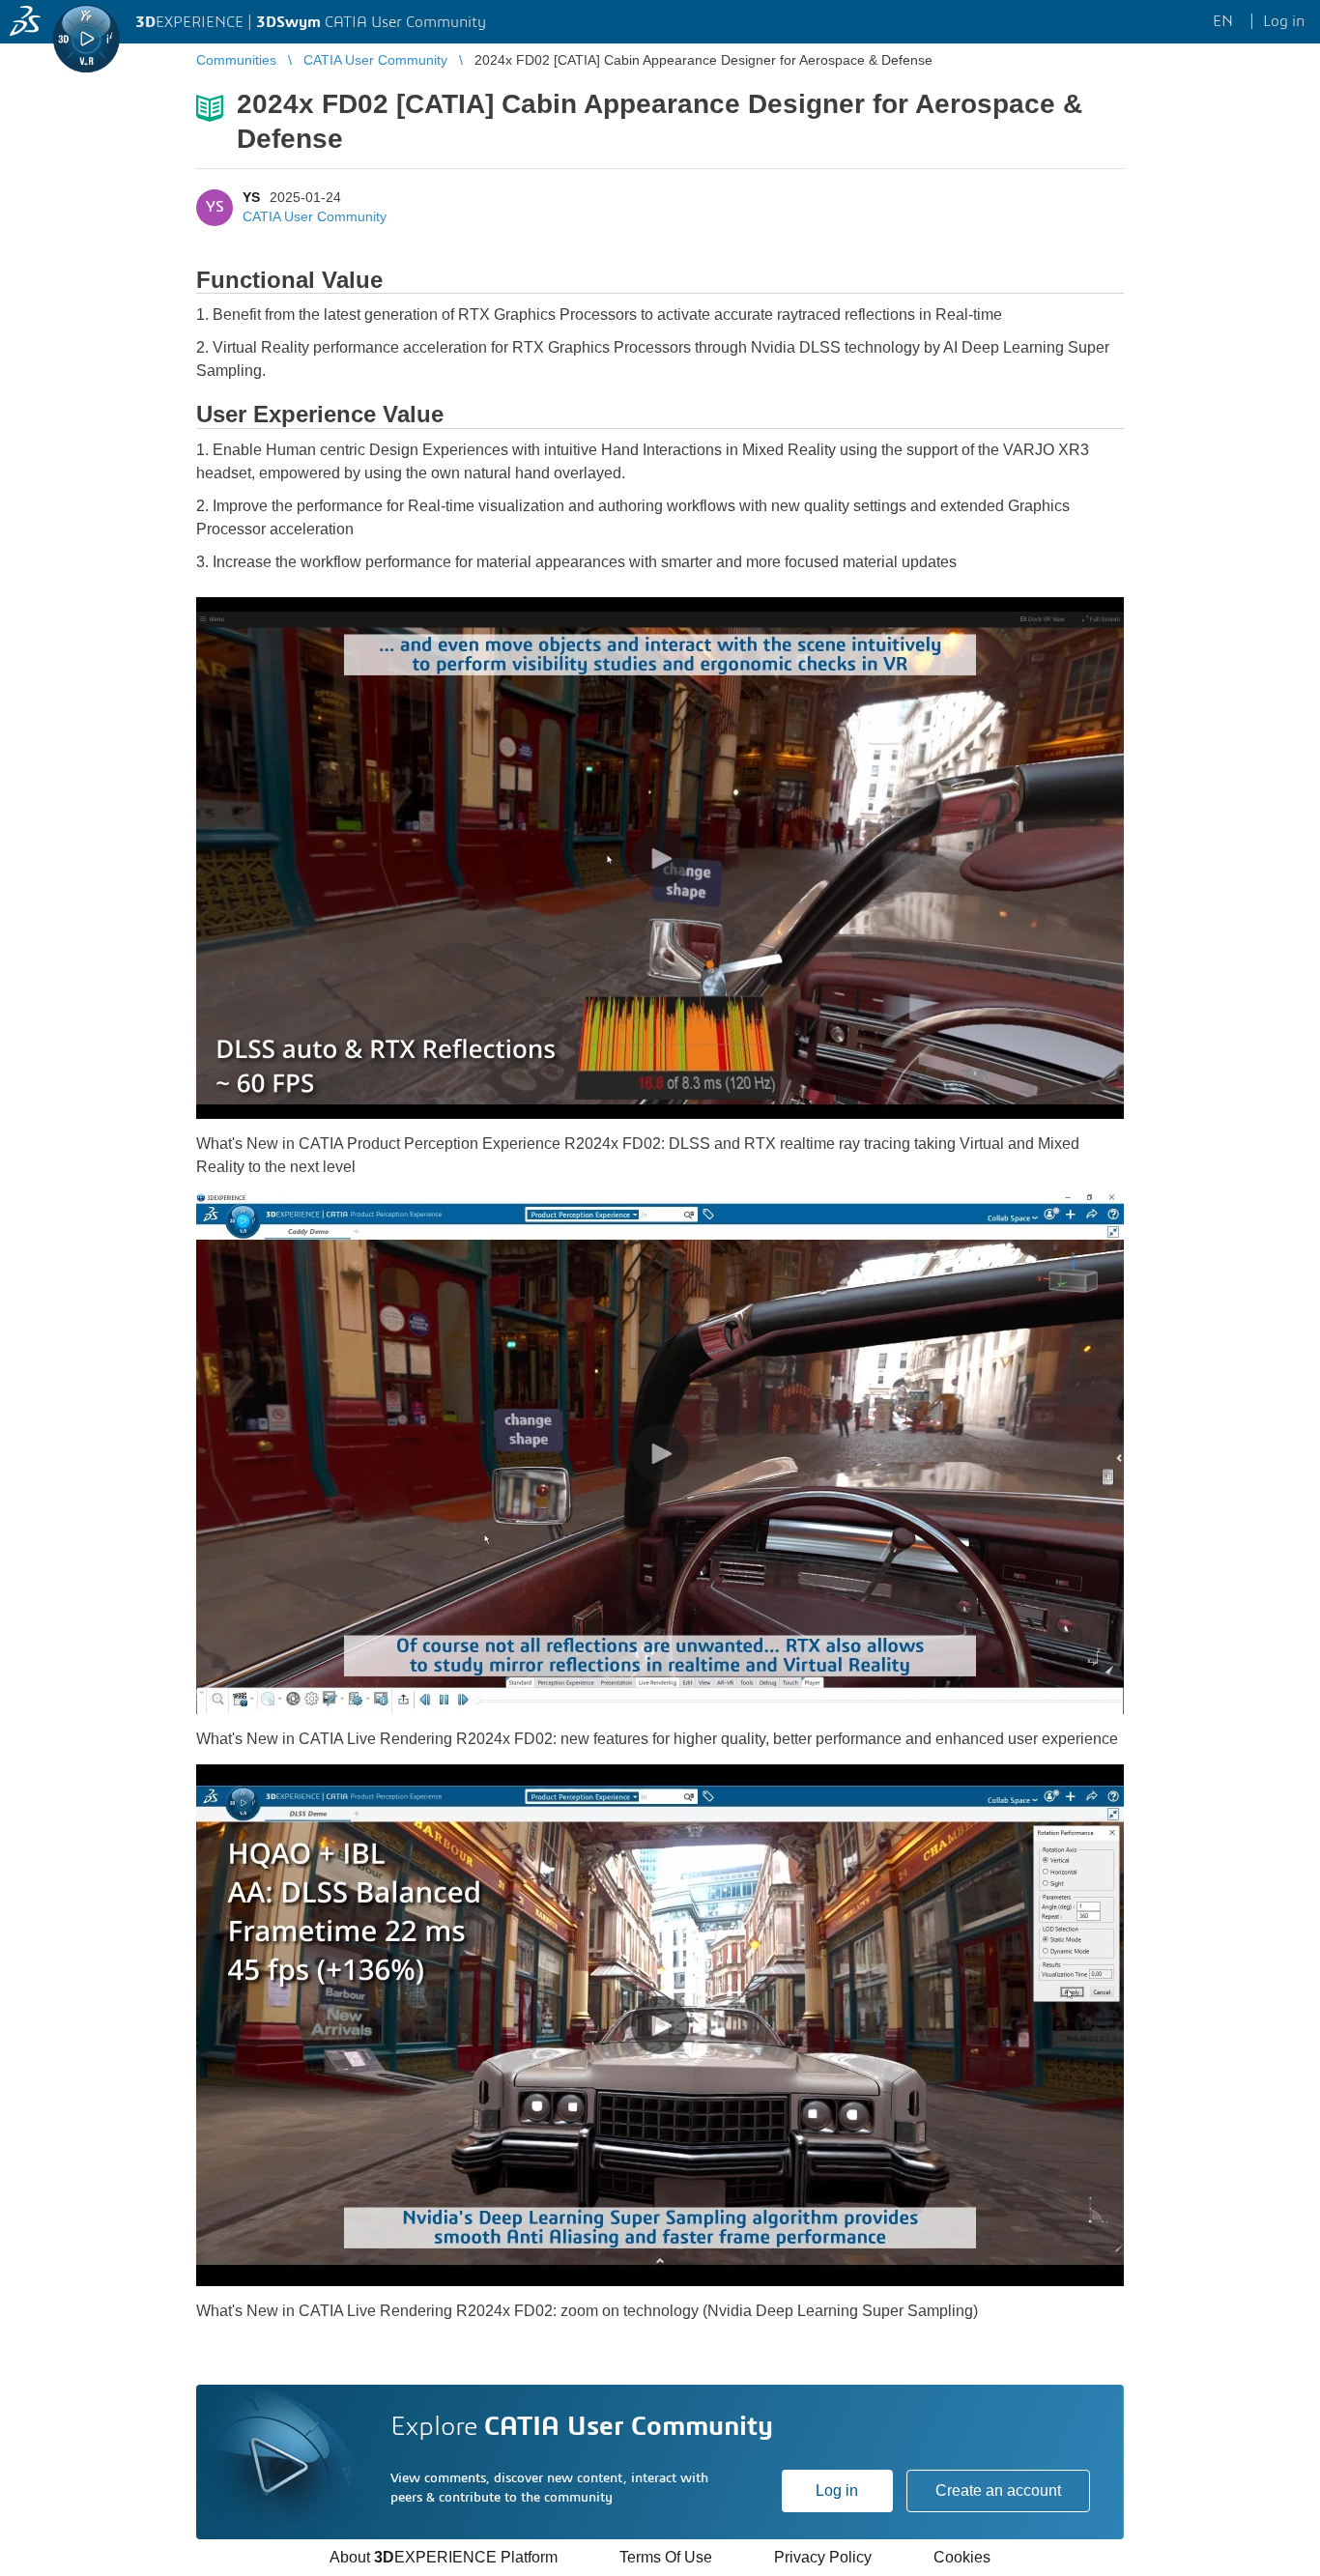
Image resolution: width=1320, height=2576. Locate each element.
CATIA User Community (315, 216)
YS (251, 197)
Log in (837, 2490)
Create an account (998, 2490)
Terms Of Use (666, 2557)
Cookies (962, 2557)
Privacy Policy (823, 2557)
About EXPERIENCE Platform (444, 2557)
